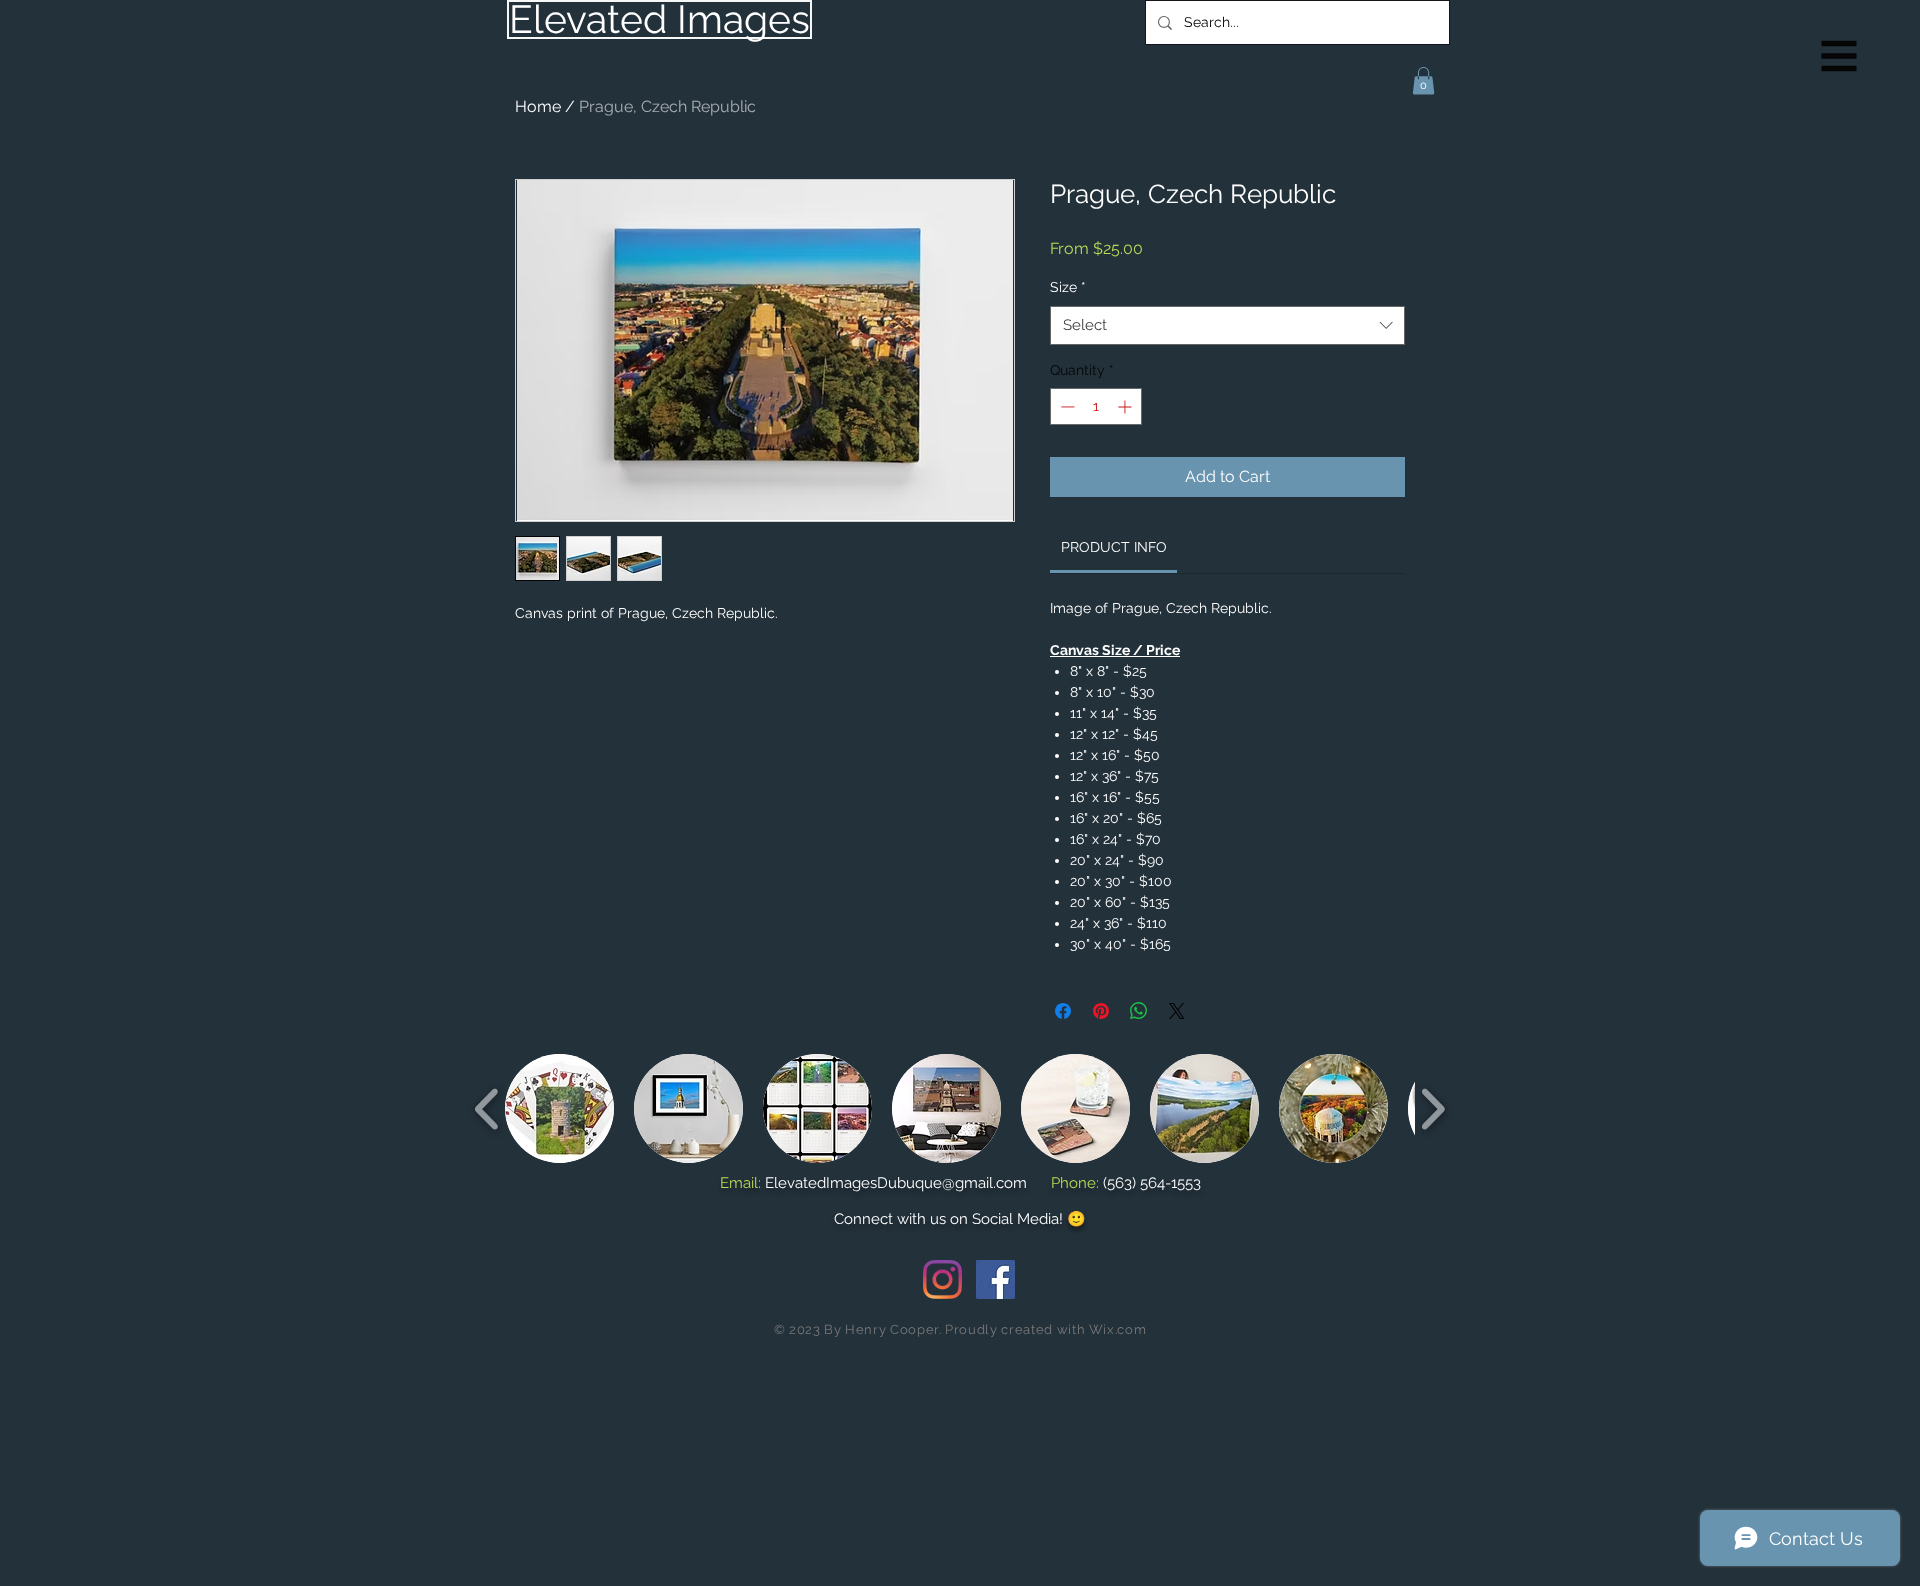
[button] (1839, 56)
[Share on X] (1177, 1011)
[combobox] (1227, 325)
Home (538, 106)
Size (1068, 287)
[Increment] (1126, 406)
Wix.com (1118, 1329)
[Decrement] (1065, 406)
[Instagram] (942, 1279)
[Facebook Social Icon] (995, 1279)
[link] (1114, 547)
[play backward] (487, 1108)
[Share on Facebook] (1063, 1011)
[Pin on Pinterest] (1101, 1011)
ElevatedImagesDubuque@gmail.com (896, 1183)
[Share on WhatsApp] (1139, 1011)
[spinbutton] (1096, 406)
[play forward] (1432, 1108)
